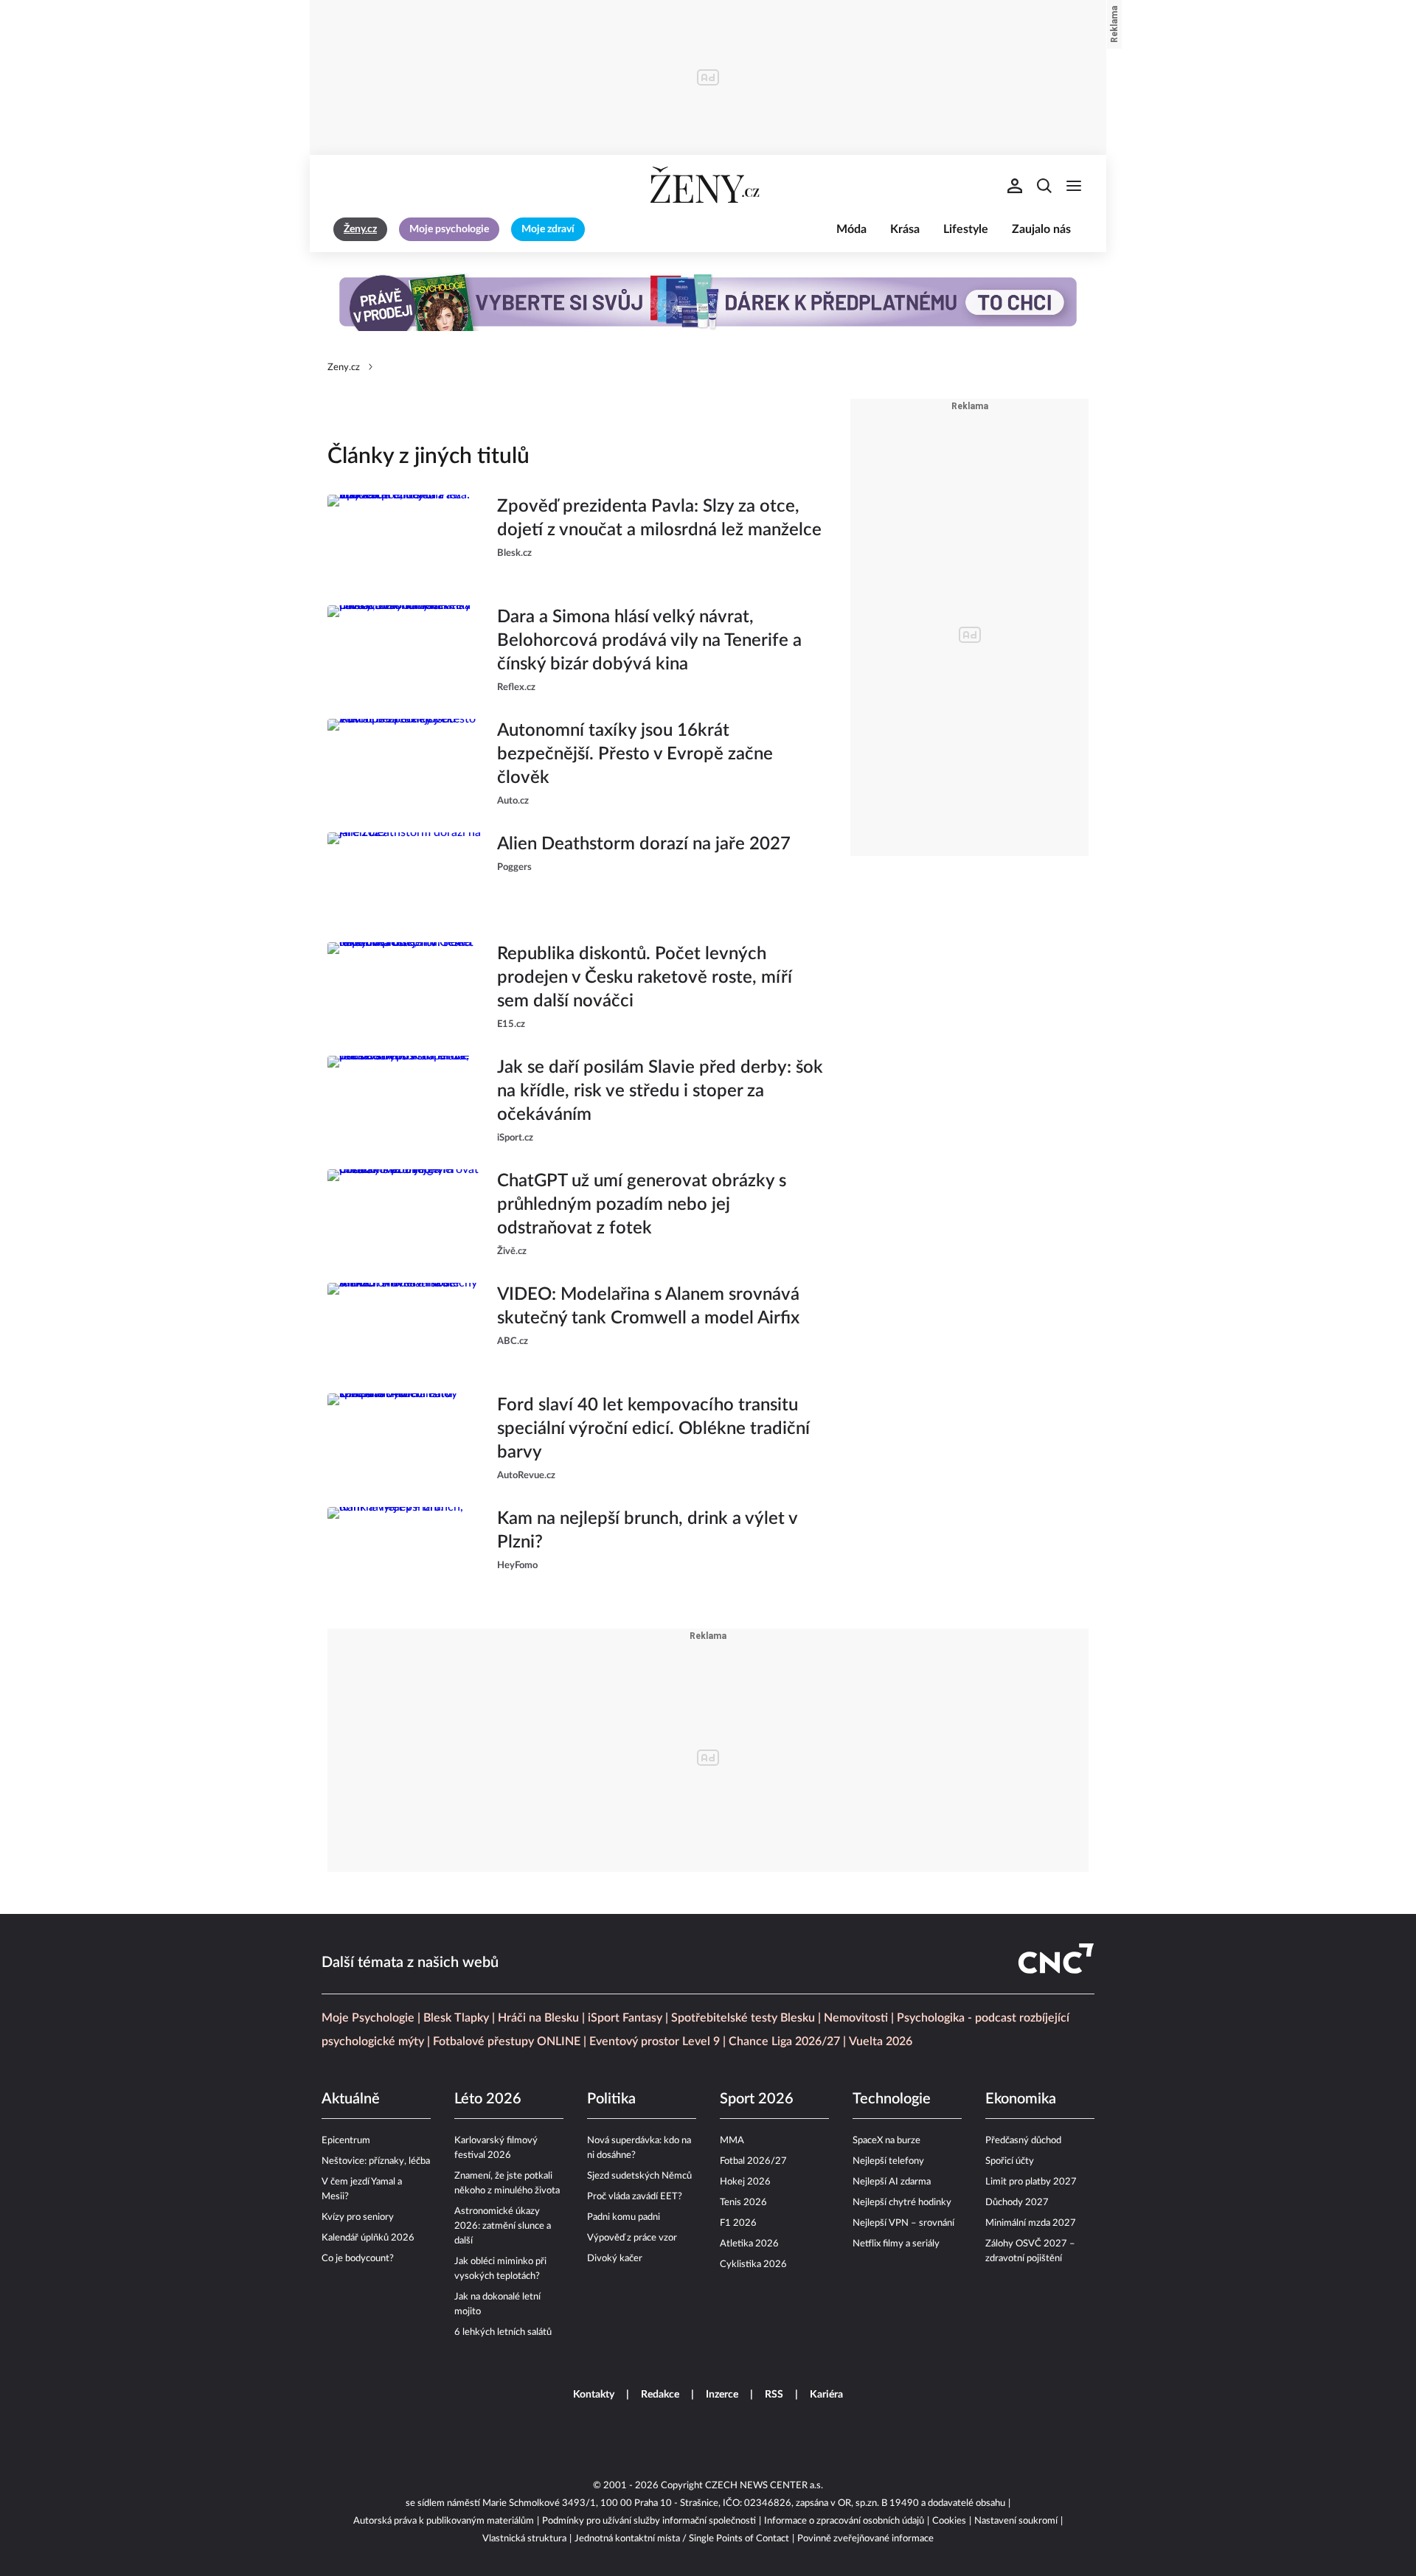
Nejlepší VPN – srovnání (903, 2223)
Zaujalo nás (1041, 229)
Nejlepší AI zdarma (892, 2182)
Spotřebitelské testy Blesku (743, 2018)
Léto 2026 (488, 2099)
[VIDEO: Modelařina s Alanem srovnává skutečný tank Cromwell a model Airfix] (405, 1326)
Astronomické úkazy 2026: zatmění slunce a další (503, 2226)
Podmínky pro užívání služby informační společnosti (649, 2521)
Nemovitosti (856, 2018)
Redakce (660, 2395)
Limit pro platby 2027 (1031, 2182)
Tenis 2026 (743, 2203)
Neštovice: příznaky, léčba (376, 2161)
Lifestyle (966, 229)
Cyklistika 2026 (753, 2265)
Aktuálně (351, 2099)
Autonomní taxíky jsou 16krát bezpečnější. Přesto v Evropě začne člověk (635, 754)
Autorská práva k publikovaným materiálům (444, 2521)
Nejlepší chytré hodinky (902, 2203)
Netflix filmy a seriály (896, 2244)
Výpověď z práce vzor (632, 2238)
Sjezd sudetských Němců (639, 2176)
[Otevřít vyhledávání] (1044, 186)
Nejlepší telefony (888, 2161)
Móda (851, 229)
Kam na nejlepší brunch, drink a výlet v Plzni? (647, 1531)
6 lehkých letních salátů (503, 2332)
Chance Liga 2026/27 (784, 2041)
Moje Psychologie (368, 2018)
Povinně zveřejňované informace (865, 2539)
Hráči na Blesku (538, 2018)
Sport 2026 (757, 2099)
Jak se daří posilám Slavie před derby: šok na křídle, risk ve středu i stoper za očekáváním (660, 1091)
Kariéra (826, 2395)
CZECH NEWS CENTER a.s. (764, 2486)
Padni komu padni (624, 2217)
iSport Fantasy (625, 2018)
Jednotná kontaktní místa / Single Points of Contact (682, 2539)
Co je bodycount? (358, 2259)
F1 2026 (738, 2223)
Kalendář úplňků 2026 (368, 2238)
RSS (774, 2395)
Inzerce (722, 2395)
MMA (732, 2141)
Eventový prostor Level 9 (655, 2041)
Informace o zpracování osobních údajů (844, 2521)
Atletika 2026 (749, 2244)
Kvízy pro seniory (358, 2217)
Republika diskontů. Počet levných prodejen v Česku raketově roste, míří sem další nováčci (645, 978)
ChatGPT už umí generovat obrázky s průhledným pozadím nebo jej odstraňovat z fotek (642, 1205)
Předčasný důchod (1023, 2141)
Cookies (949, 2521)
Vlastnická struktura (524, 2539)
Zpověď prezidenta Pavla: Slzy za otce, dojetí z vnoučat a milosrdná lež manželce (659, 518)
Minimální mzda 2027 (1031, 2223)
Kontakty (594, 2395)
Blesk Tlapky (456, 2018)
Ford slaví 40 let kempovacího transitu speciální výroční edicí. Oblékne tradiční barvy (653, 1429)
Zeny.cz (344, 368)
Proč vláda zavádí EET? (635, 2197)
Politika (611, 2099)
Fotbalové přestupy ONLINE (507, 2041)
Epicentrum (346, 2141)
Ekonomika (1021, 2099)
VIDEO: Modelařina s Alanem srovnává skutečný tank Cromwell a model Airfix (648, 1306)
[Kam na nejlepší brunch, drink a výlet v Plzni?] (405, 1550)
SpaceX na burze (886, 2141)
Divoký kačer (615, 2259)
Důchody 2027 (1017, 2203)
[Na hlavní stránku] (708, 186)
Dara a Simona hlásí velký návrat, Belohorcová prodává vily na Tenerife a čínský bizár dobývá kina (649, 641)
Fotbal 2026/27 (753, 2161)
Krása (905, 229)
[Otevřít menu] (1074, 186)
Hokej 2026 (745, 2182)
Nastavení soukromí (1016, 2521)
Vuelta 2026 (881, 2041)
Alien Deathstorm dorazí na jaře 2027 (644, 844)
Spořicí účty (1010, 2161)
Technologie (892, 2099)
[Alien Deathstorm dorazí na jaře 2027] (405, 876)
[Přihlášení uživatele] (1015, 186)
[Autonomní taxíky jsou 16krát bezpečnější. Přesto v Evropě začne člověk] (405, 764)
